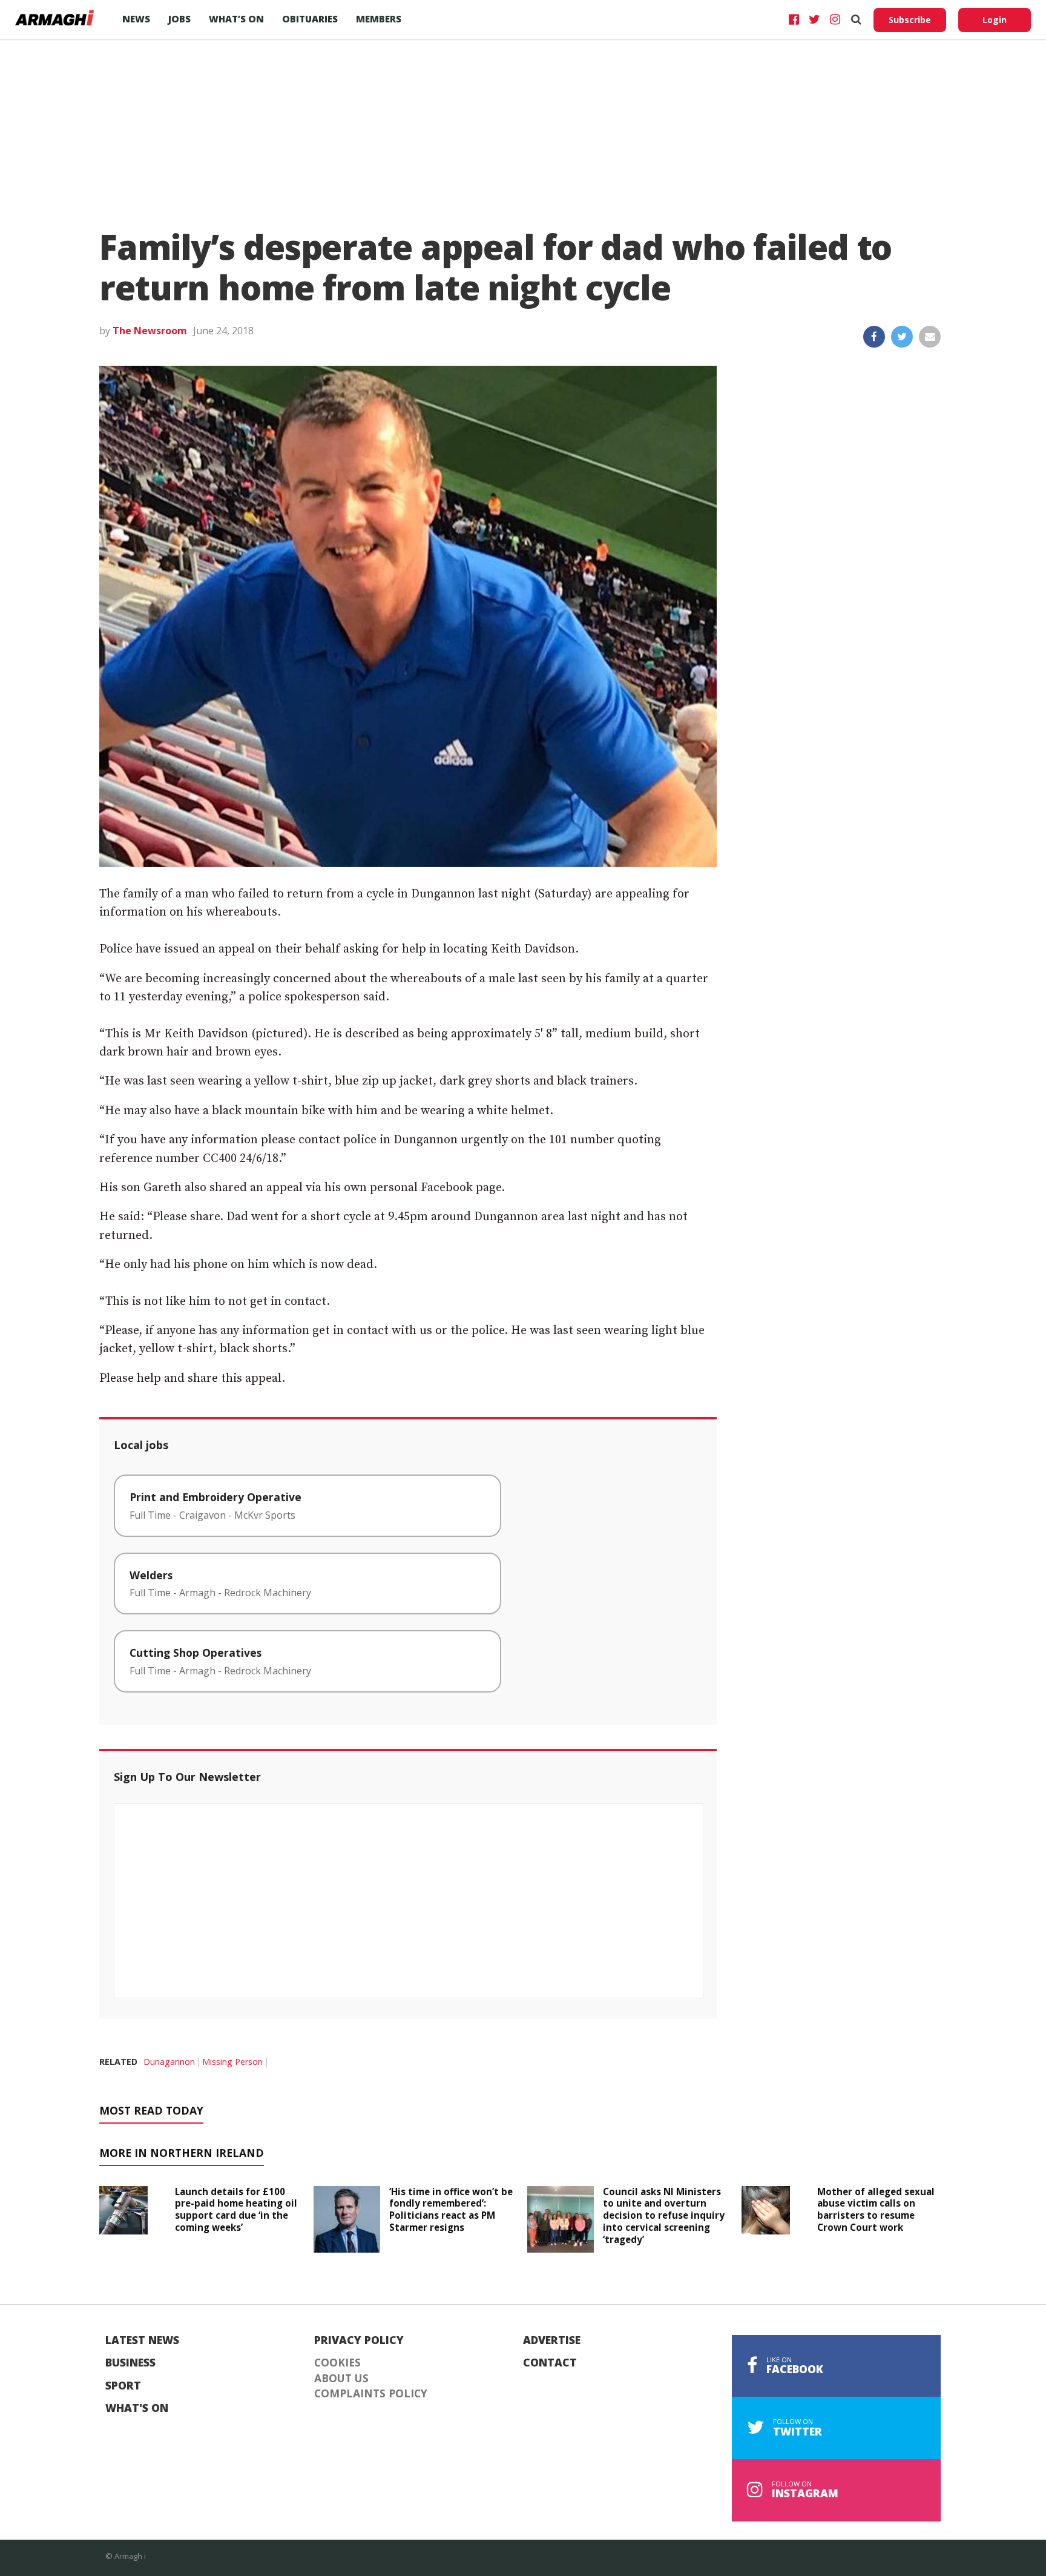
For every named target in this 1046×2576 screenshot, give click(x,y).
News (136, 19)
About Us (341, 2379)
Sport (123, 2386)
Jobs (179, 19)
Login (995, 20)
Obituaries (310, 19)
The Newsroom (150, 331)
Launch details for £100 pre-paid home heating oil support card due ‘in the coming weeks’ (236, 2209)
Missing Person (232, 2062)
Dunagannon (169, 2062)
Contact (550, 2363)
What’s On (236, 19)
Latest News (142, 2340)
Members (379, 19)
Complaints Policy (371, 2394)
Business (130, 2363)
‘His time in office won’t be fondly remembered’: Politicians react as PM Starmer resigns (451, 2209)
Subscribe (910, 20)
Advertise (552, 2340)
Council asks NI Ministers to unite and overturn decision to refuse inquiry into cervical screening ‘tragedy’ (664, 2215)
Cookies (337, 2363)
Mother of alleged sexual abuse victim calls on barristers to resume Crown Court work (876, 2209)
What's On (137, 2408)
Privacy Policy (359, 2340)
